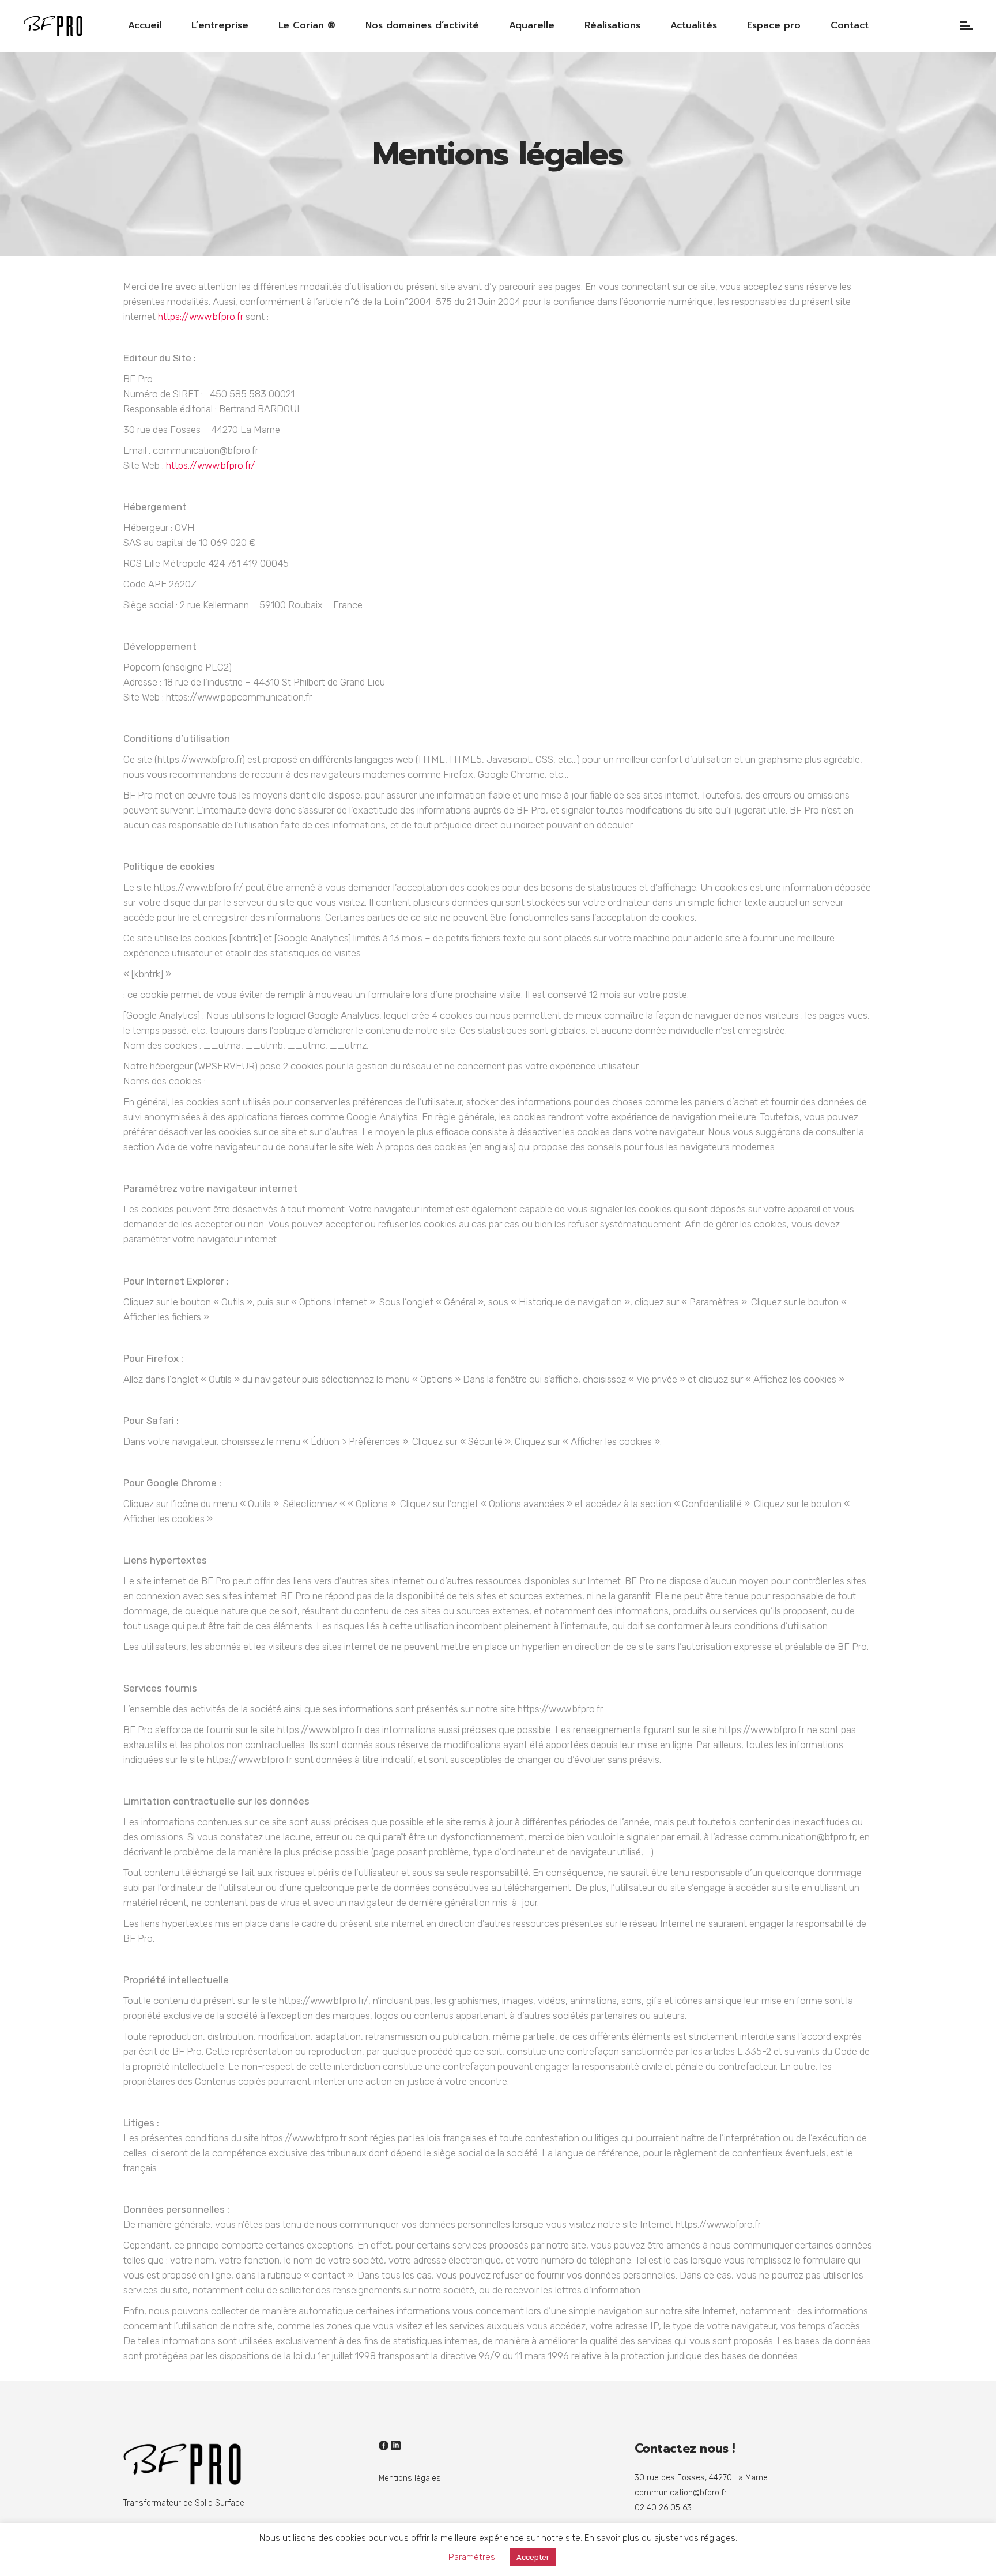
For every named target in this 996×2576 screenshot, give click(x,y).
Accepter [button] (533, 2557)
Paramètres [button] (472, 2557)
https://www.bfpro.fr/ (211, 465)
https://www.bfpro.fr (201, 317)
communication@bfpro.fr (681, 2493)
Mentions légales (410, 2478)
